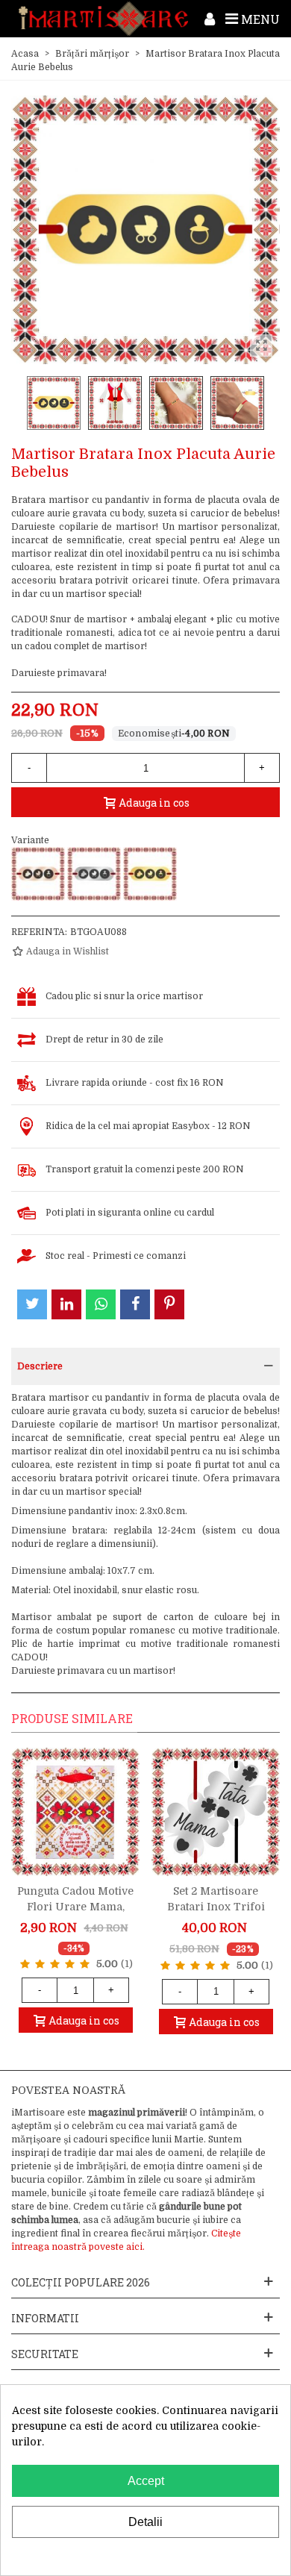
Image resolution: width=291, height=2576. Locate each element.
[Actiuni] (210, 19)
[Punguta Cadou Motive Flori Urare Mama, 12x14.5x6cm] (75, 1812)
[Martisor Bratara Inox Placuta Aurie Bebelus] (150, 874)
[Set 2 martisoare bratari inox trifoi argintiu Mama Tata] (216, 1812)
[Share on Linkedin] (66, 1304)
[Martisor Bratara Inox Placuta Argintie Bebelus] (94, 874)
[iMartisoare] (103, 19)
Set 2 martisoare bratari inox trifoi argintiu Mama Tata (216, 1907)
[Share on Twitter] (32, 1304)
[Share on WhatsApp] (101, 1304)
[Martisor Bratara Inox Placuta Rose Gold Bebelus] (38, 874)
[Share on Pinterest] (169, 1304)
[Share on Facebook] (135, 1304)
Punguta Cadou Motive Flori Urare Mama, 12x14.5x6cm (75, 1907)
